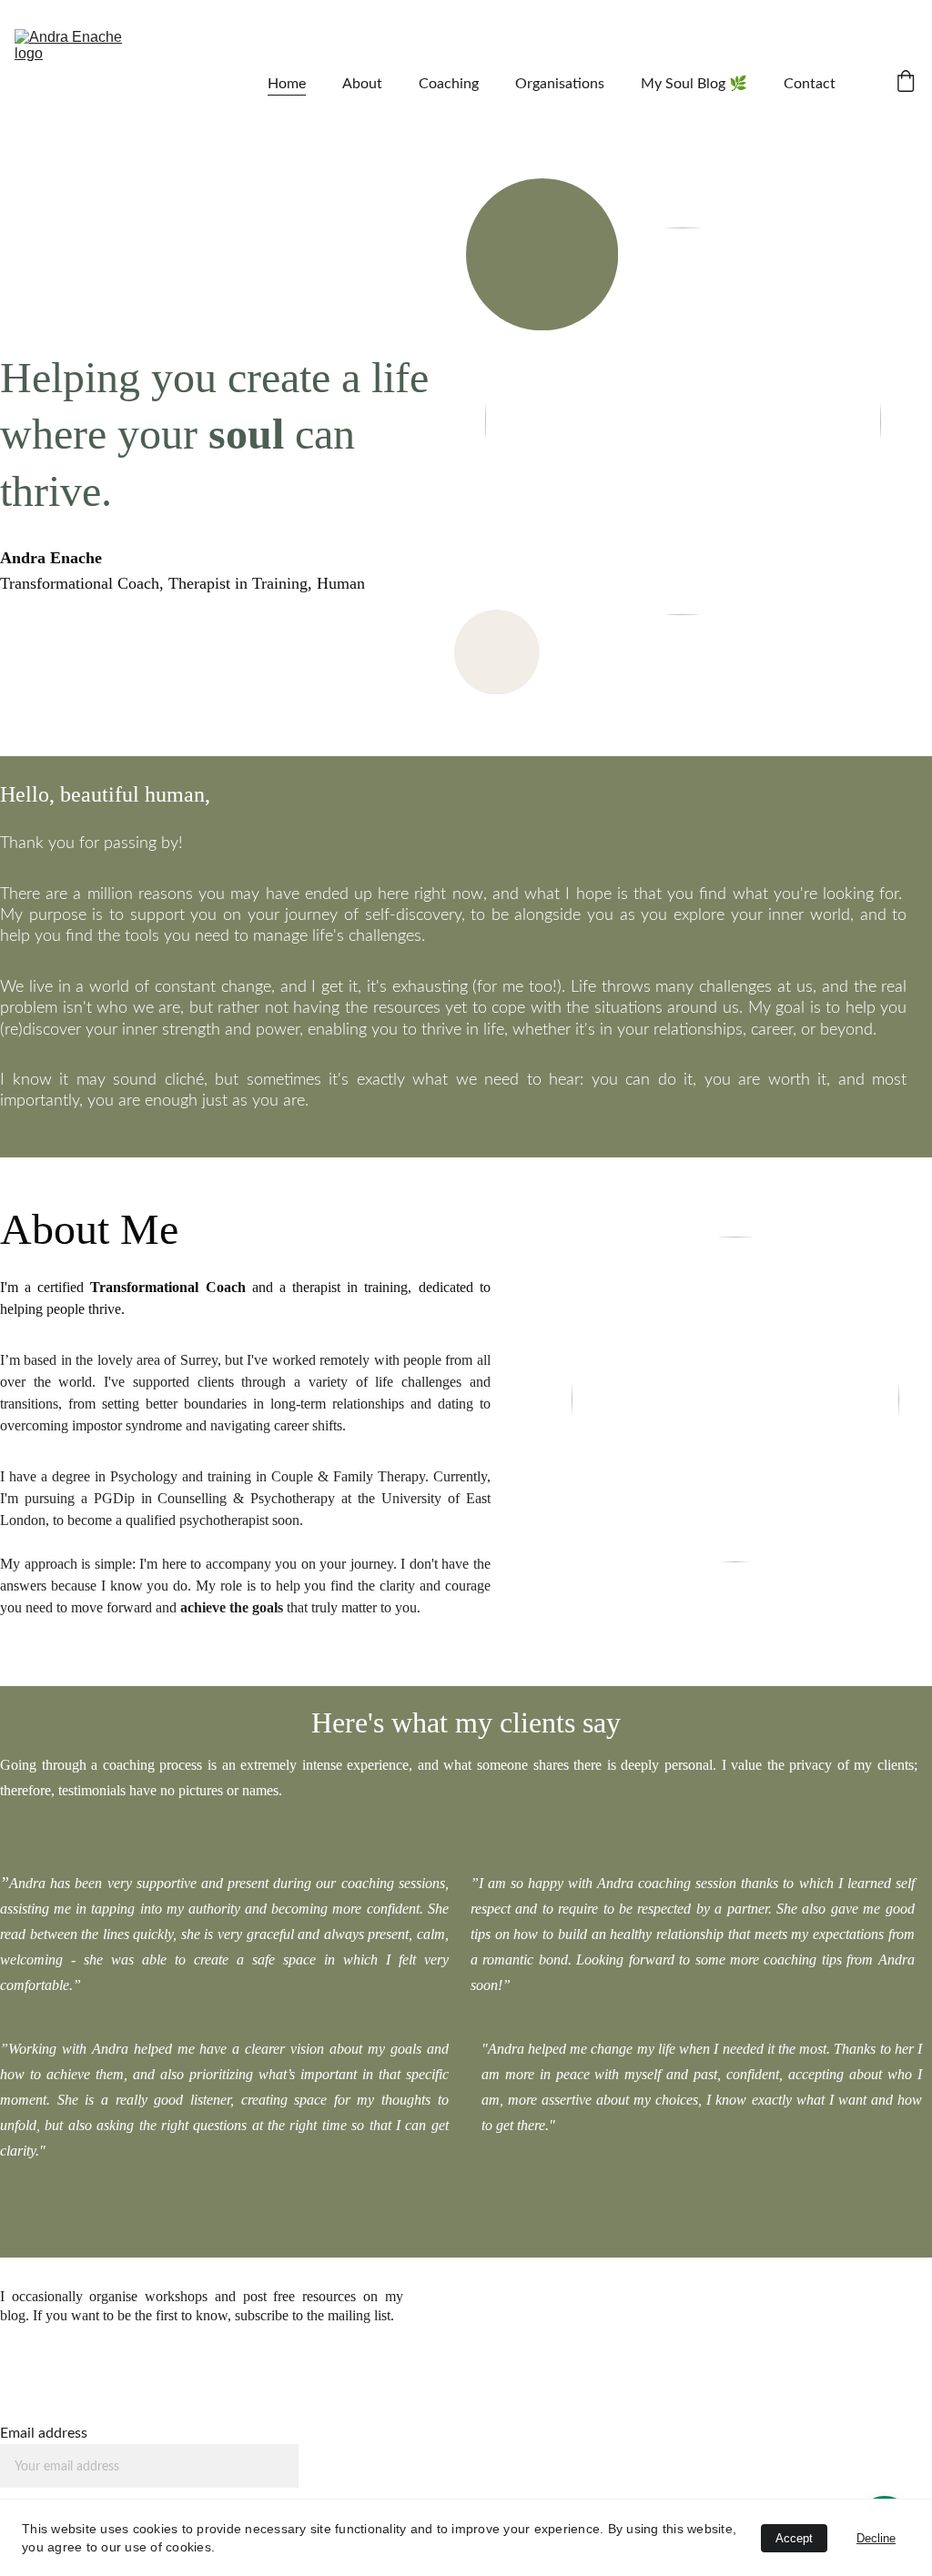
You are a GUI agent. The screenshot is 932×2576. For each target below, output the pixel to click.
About (362, 84)
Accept (794, 2538)
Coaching (449, 84)
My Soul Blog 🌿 (694, 84)
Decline (876, 2538)
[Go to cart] (906, 83)
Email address (44, 2433)
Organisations (560, 84)
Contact (810, 84)
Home (287, 84)
